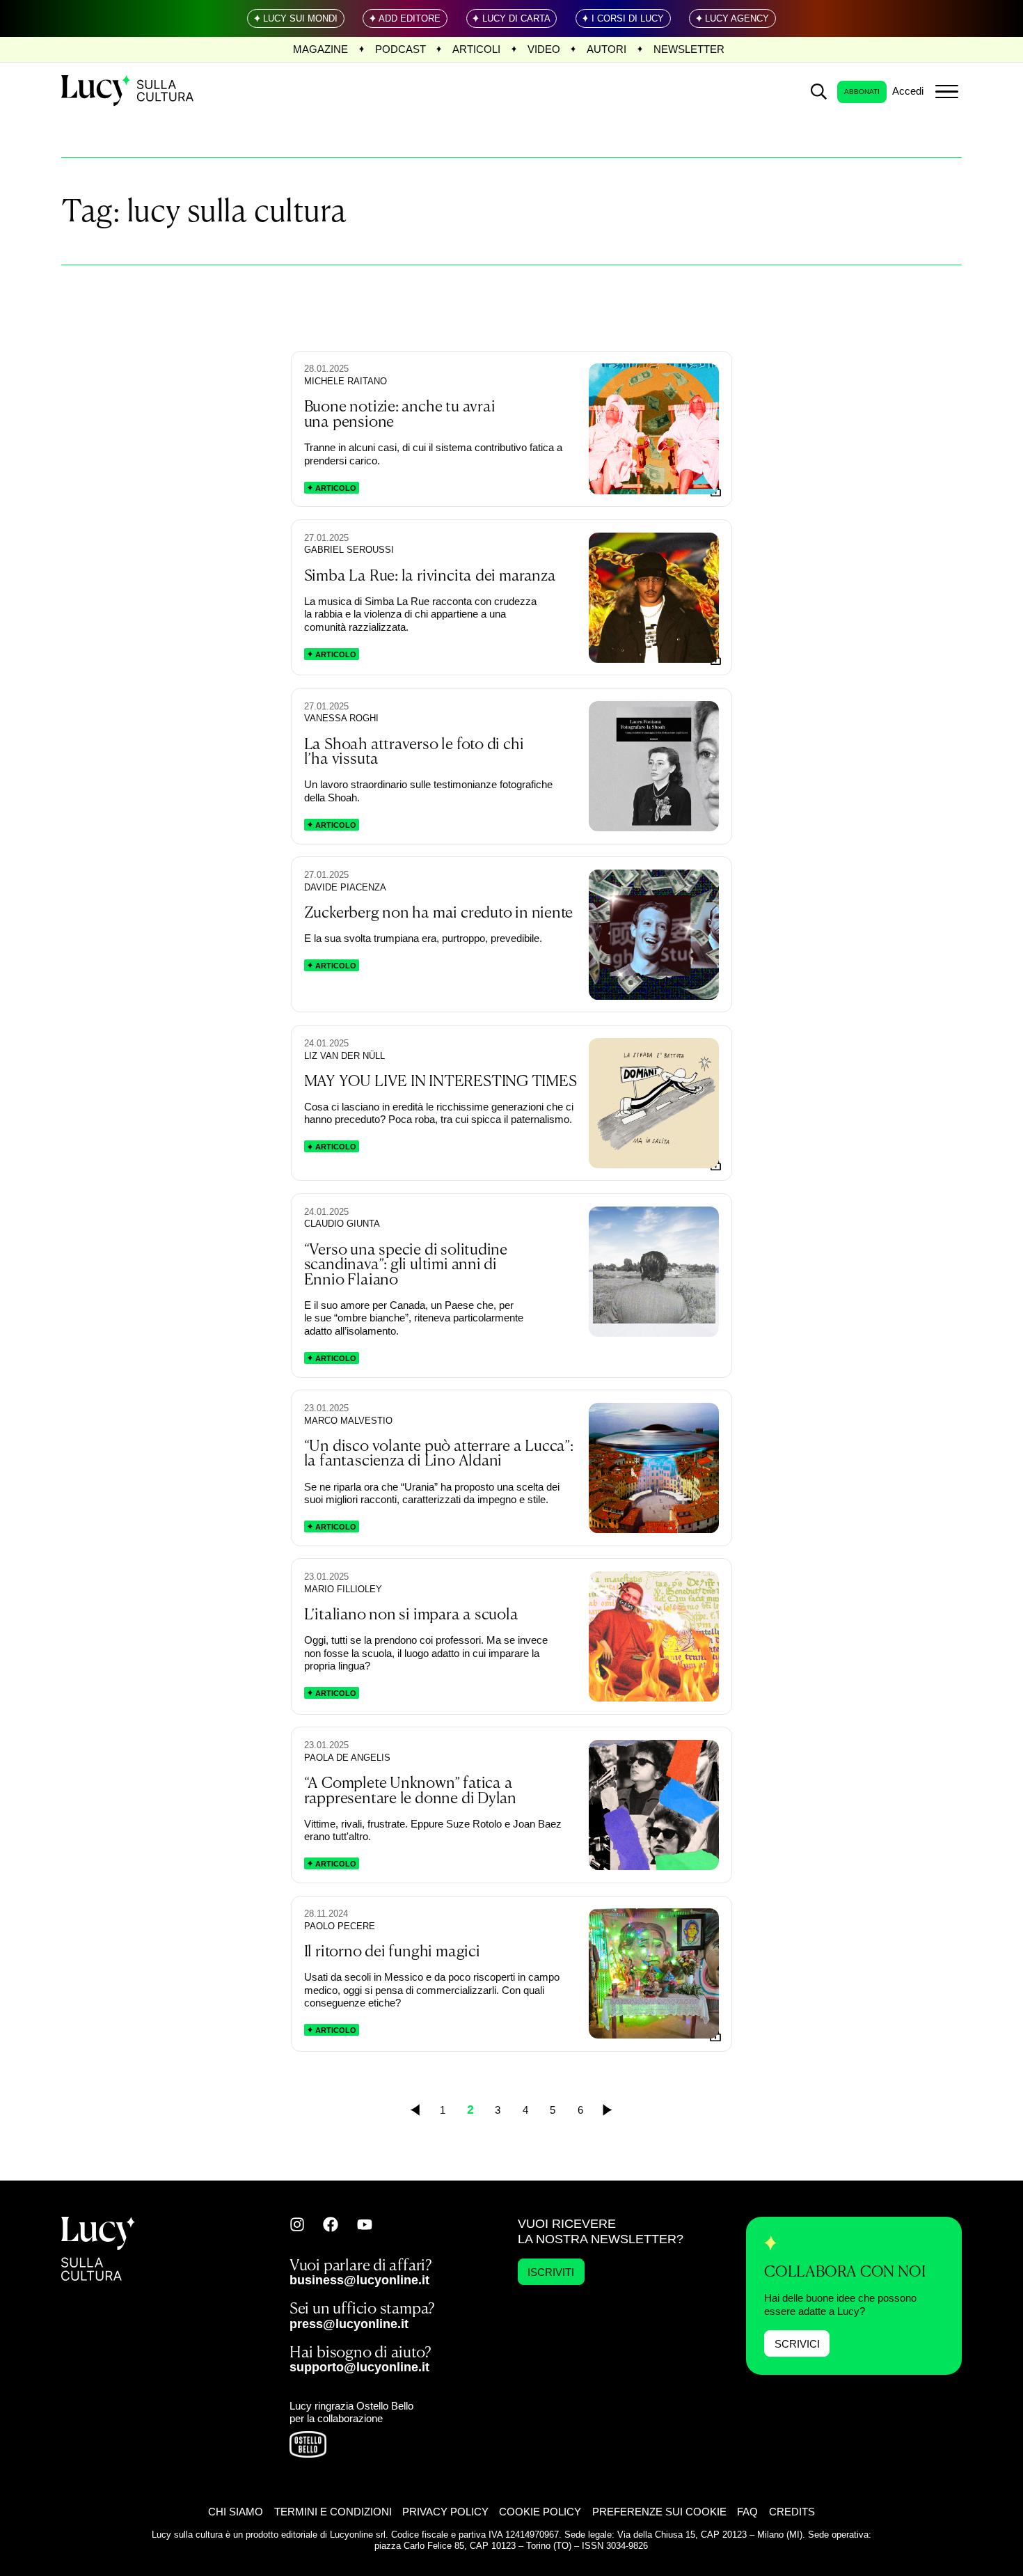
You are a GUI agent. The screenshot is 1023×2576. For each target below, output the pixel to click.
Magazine (320, 49)
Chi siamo (236, 2512)
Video (544, 49)
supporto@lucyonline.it (359, 2367)
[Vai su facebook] (331, 2224)
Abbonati (862, 92)
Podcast (401, 49)
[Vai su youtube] (365, 2224)
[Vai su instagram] (297, 2224)
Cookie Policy (540, 2512)
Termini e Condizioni (333, 2512)
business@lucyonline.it (359, 2280)
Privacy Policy (445, 2512)
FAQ (747, 2512)
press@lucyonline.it (349, 2324)
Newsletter (689, 49)
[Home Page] (129, 92)
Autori (606, 49)
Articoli (476, 49)
